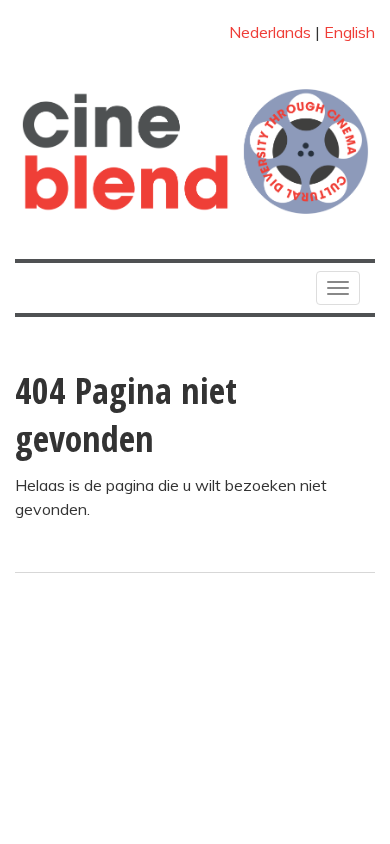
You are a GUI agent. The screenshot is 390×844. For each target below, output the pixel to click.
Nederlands (270, 32)
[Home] (195, 151)
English (349, 32)
